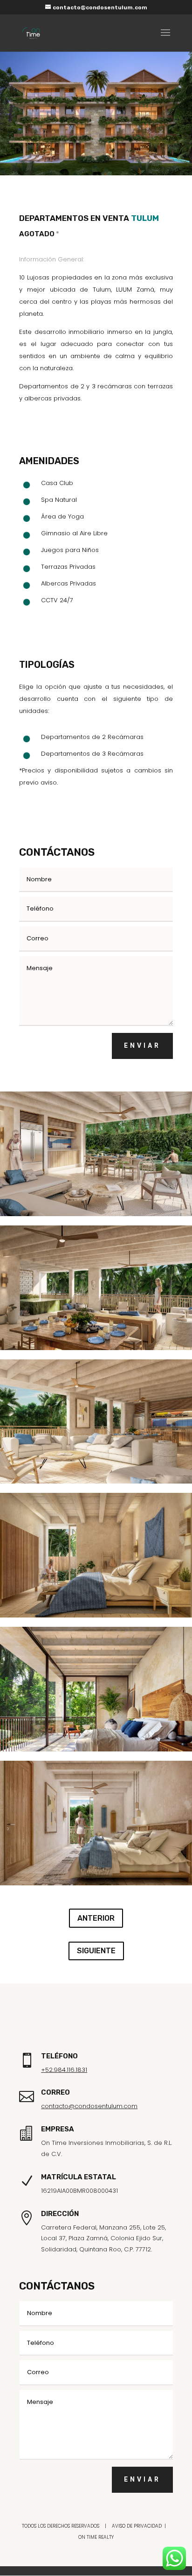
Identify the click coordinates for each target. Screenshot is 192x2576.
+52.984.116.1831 (64, 2070)
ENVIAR (142, 1045)
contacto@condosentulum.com (89, 2106)
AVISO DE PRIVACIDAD (137, 2526)
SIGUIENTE (96, 1951)
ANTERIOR (96, 1918)
